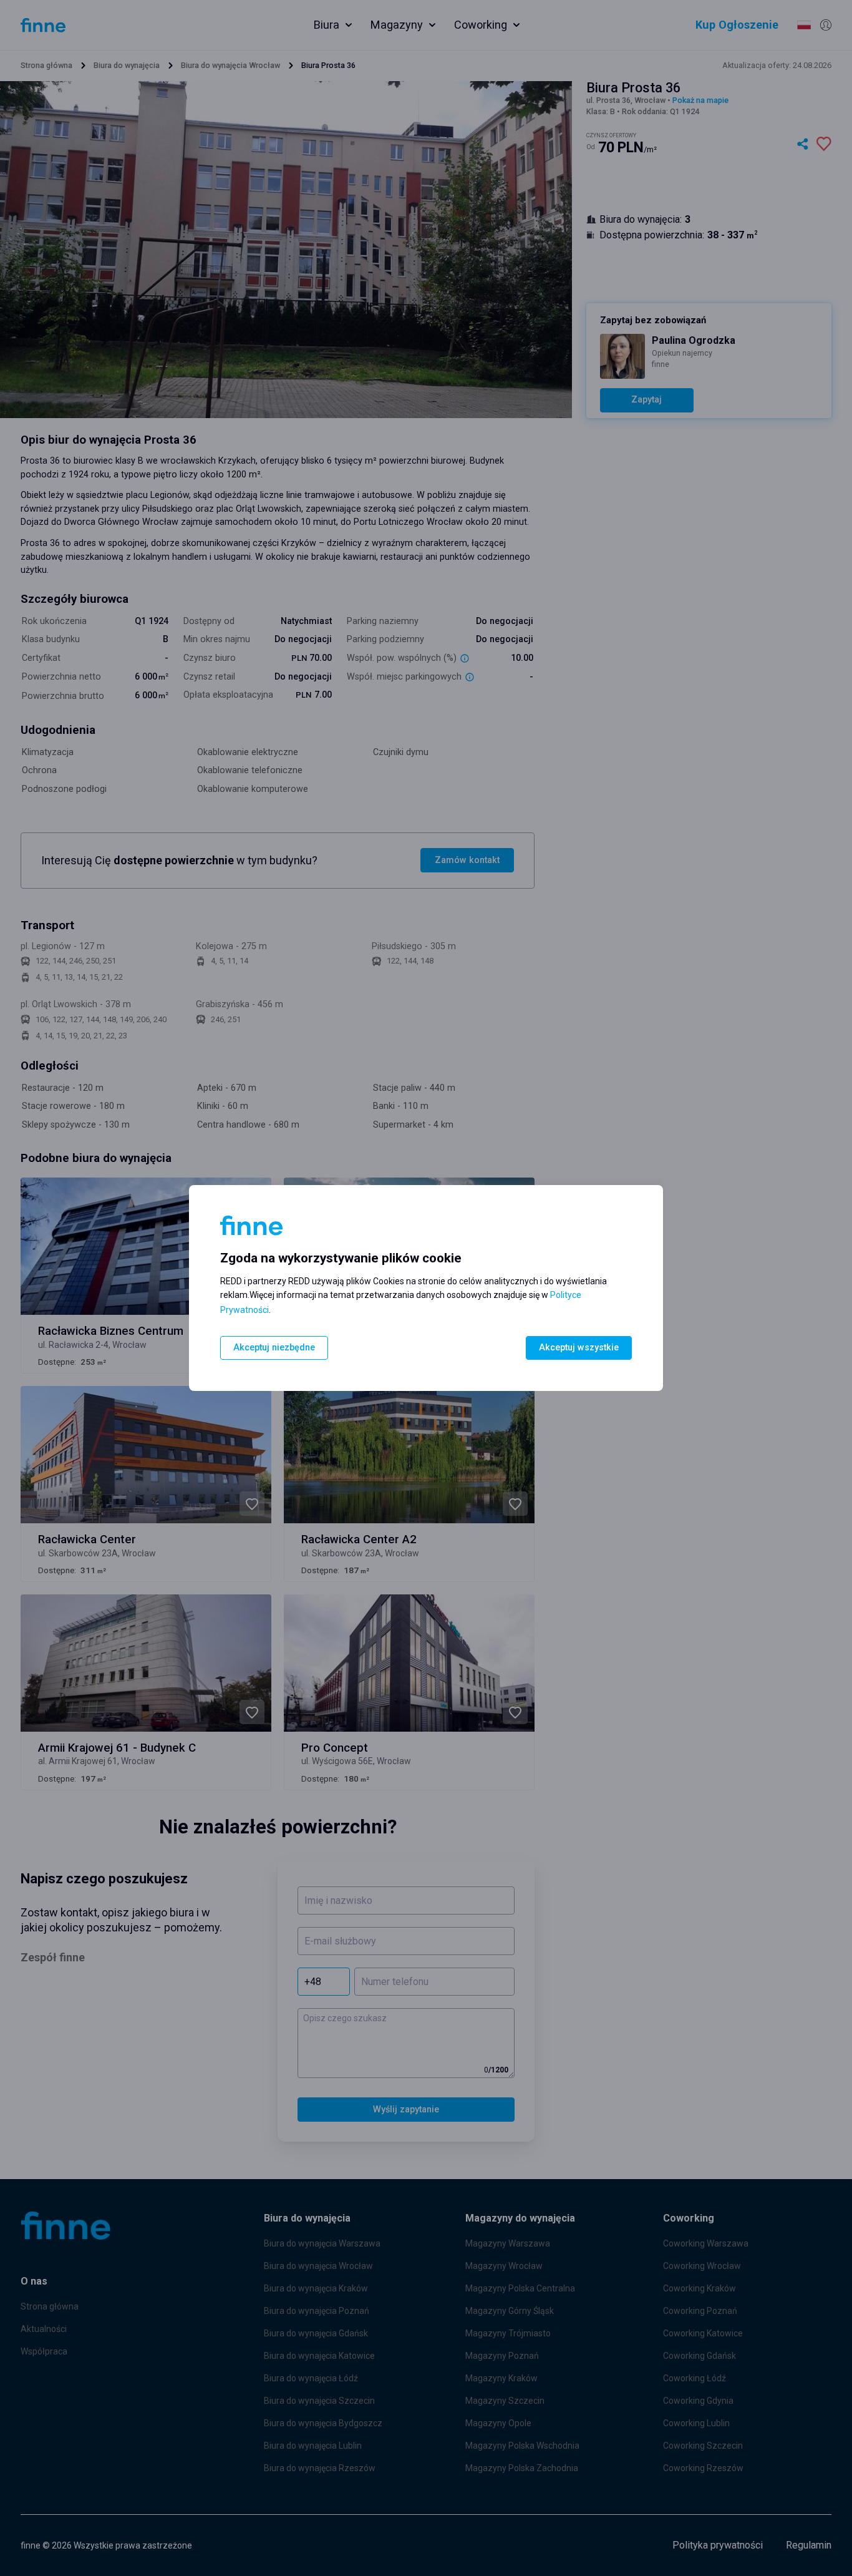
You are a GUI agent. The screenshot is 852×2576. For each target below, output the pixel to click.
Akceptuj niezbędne (274, 1348)
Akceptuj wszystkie (579, 1348)
